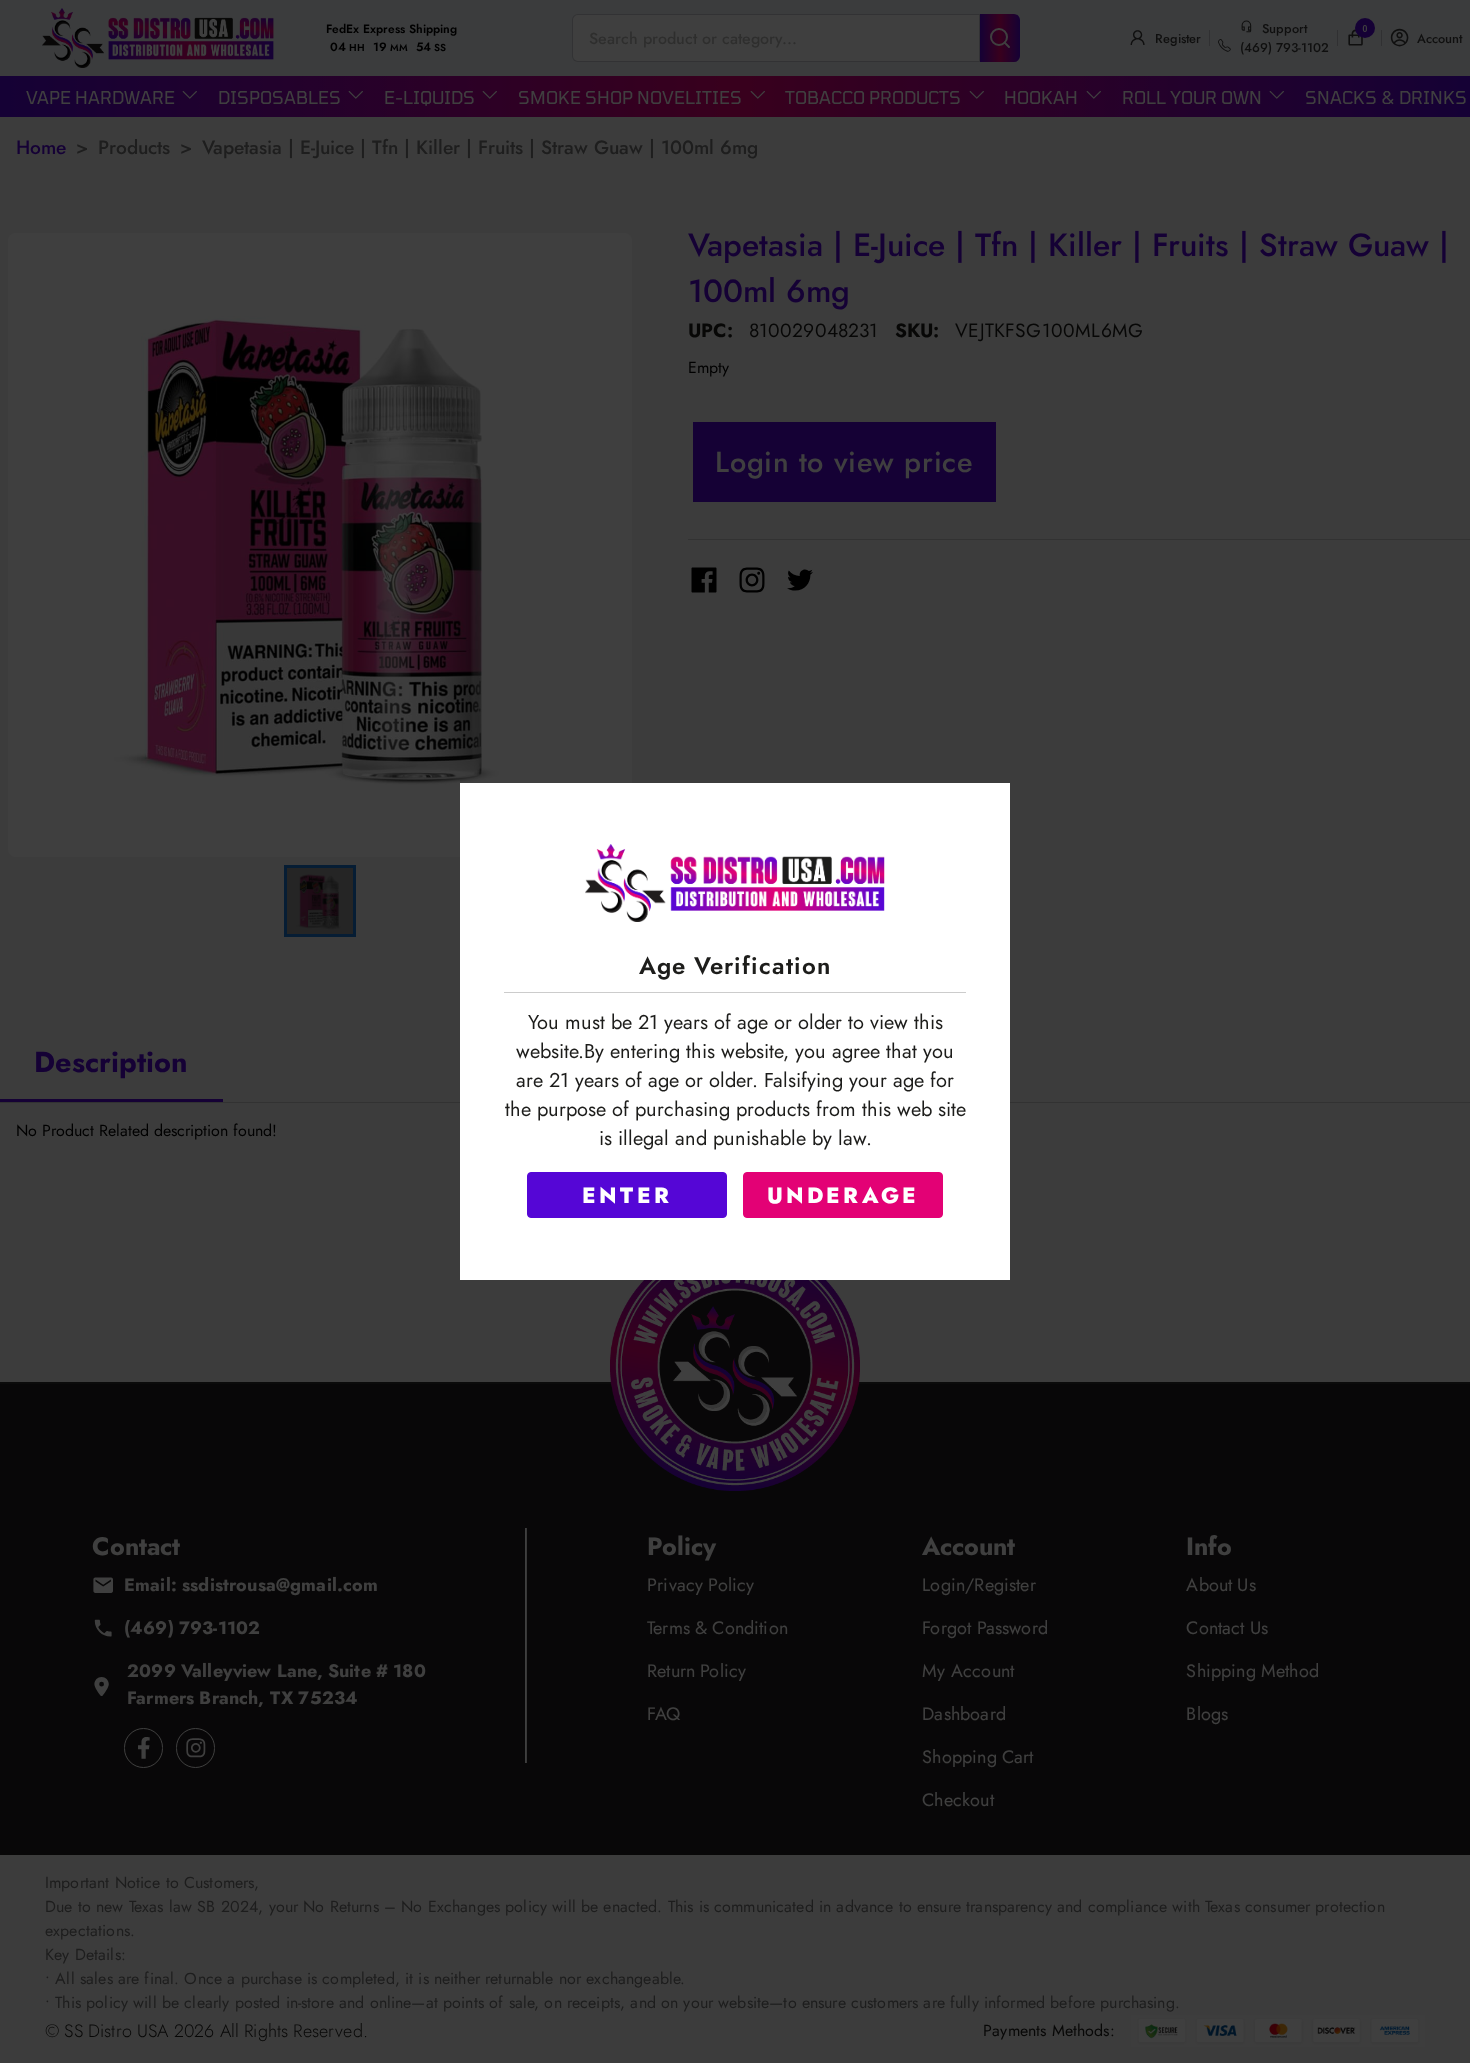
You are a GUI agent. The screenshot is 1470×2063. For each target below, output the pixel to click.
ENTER (627, 1195)
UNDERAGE (843, 1195)
